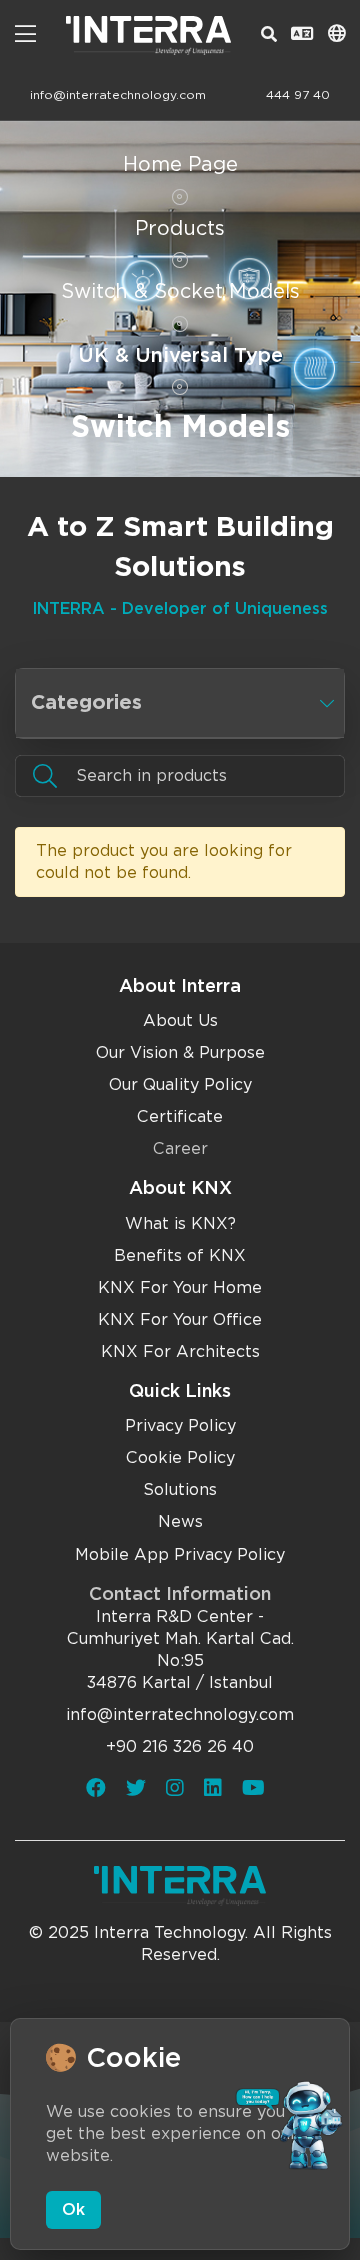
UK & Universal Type (180, 355)
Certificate (180, 1116)
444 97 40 (298, 94)
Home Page (180, 164)
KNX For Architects (180, 1351)
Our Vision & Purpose (180, 1052)
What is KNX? (180, 1223)
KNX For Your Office (180, 1319)
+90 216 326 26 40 (180, 1746)
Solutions (180, 1489)
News (180, 1521)
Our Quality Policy (180, 1084)
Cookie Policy (180, 1457)
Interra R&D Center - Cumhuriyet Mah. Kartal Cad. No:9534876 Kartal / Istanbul (180, 1649)
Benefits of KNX (180, 1255)
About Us (180, 1020)
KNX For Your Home (180, 1287)
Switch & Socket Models (180, 291)
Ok (73, 2209)
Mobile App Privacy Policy (180, 1554)
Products (180, 228)
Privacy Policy (180, 1425)
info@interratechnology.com (118, 94)
